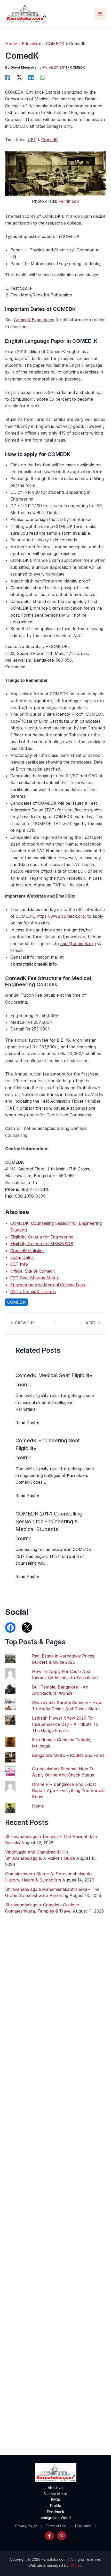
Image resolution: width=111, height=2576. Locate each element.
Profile (56, 2506)
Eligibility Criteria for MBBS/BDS (42, 1244)
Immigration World (56, 2518)
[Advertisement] (55, 2217)
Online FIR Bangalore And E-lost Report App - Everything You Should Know (68, 1790)
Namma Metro (56, 2494)
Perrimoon (69, 201)
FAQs (55, 2500)
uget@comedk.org (78, 944)
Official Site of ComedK (33, 1271)
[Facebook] (8, 77)
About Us (55, 2488)
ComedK (50, 140)
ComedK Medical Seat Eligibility (54, 1375)
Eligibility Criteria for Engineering (42, 1237)
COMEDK (77, 67)
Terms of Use (56, 2526)
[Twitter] (62, 2536)
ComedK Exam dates (34, 320)
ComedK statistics (27, 1251)
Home (38, 1806)
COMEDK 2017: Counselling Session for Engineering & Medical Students (49, 1521)
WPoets (76, 2565)
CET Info (19, 1264)
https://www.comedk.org (61, 916)
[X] (19, 77)
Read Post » (27, 1423)
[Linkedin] (31, 77)
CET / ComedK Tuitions (33, 1291)
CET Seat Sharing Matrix (35, 1278)
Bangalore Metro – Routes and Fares (68, 1755)
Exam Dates (22, 1257)
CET (32, 140)
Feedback (56, 2512)
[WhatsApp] (43, 77)
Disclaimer (83, 2526)
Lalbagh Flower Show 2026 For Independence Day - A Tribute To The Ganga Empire (65, 1724)
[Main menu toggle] (100, 14)
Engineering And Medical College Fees (48, 1285)
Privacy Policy (26, 2526)
